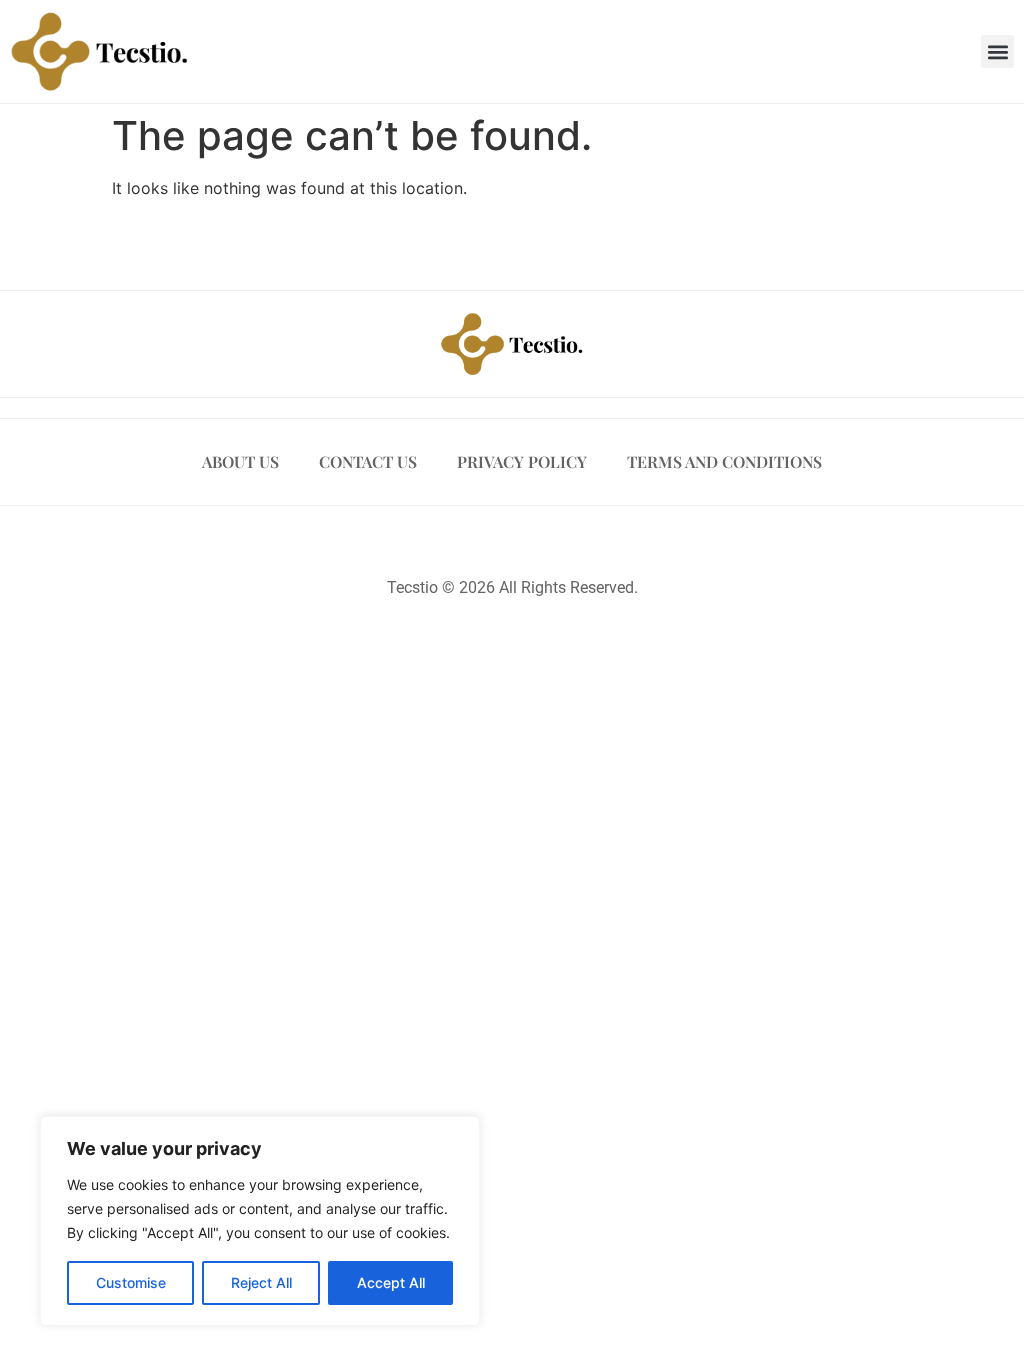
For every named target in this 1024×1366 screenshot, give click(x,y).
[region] (260, 1221)
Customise (131, 1282)
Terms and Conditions (724, 461)
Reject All (261, 1282)
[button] (997, 51)
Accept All (391, 1282)
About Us (240, 461)
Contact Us (368, 461)
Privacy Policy (522, 461)
